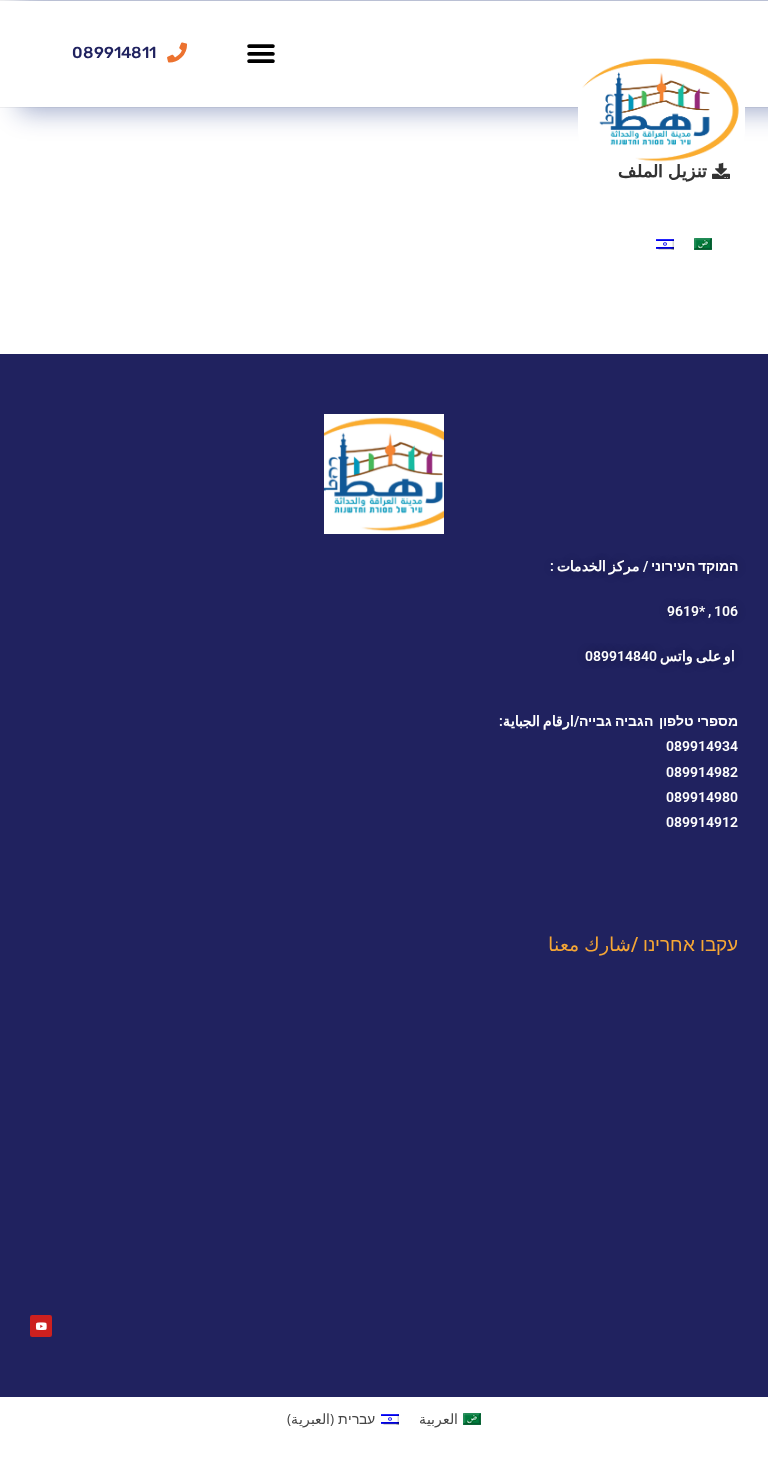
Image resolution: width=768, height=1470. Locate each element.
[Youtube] (41, 1326)
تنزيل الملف (665, 170)
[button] (260, 53)
